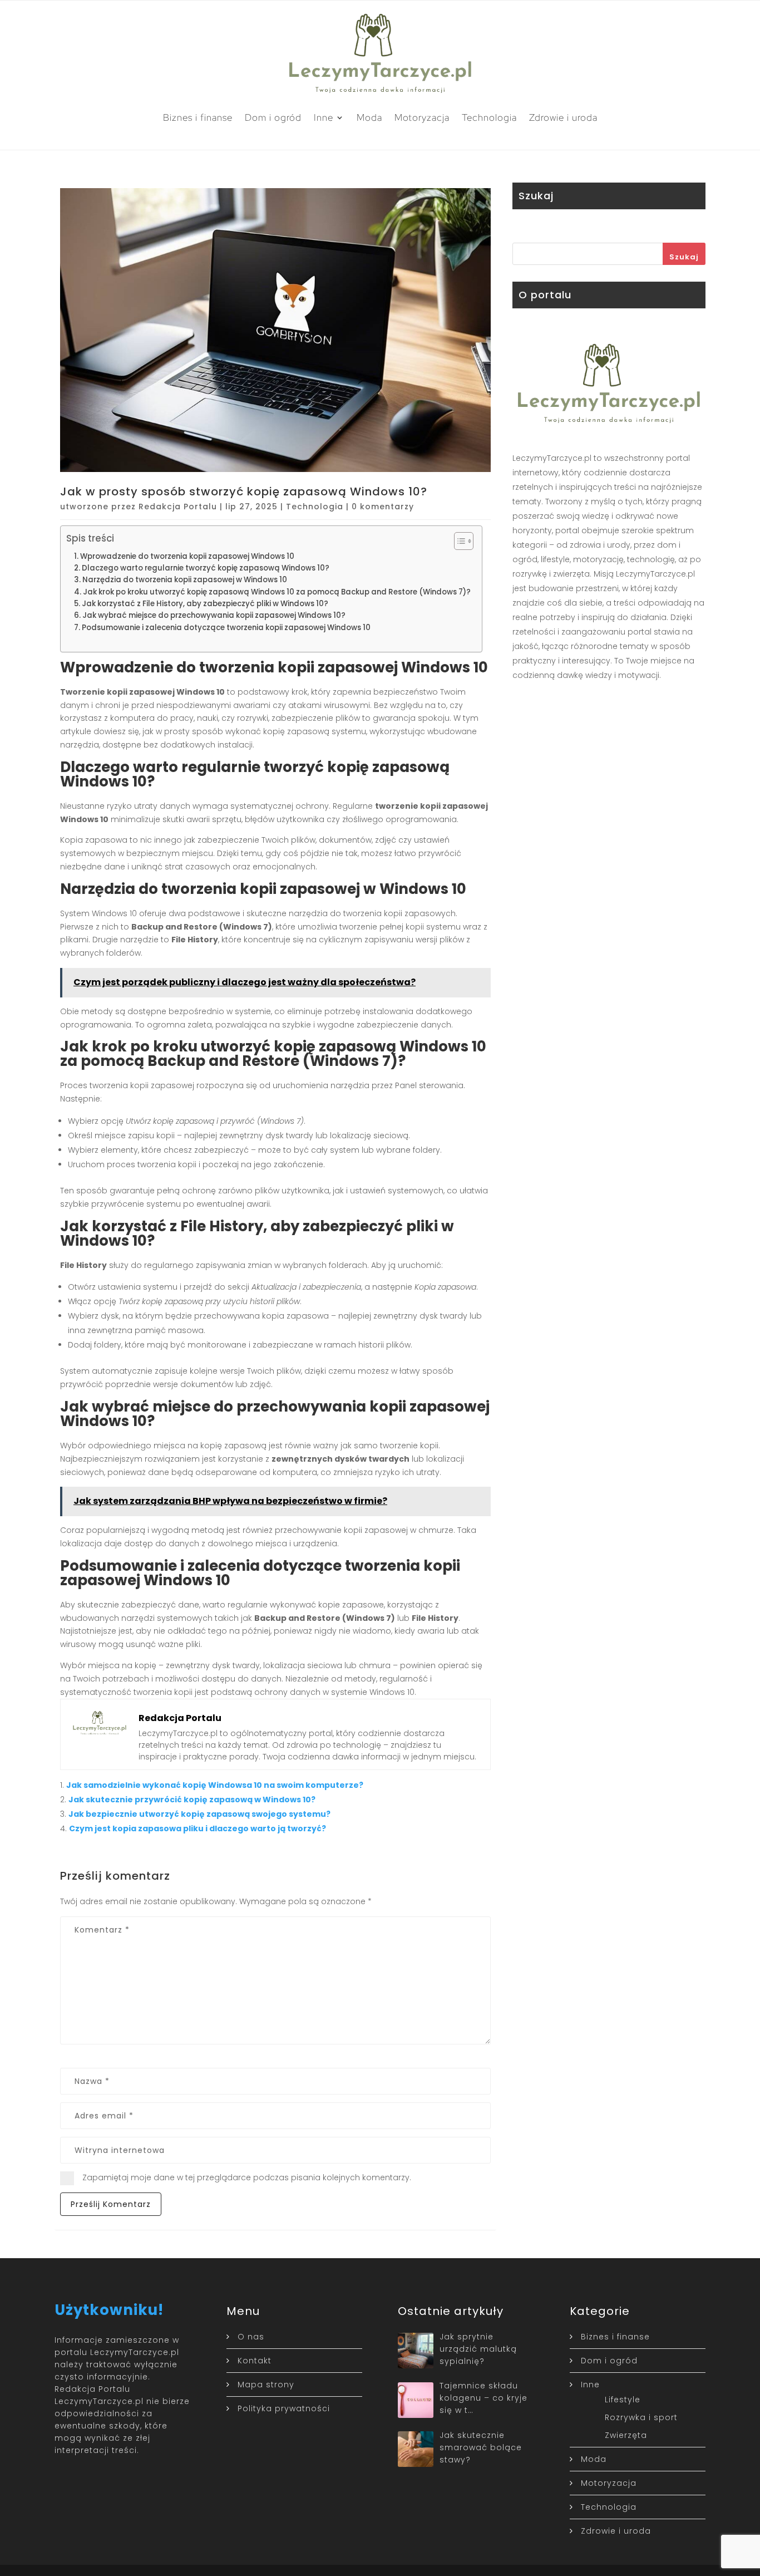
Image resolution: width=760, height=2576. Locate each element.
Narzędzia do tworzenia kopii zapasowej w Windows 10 (185, 580)
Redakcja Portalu (178, 507)
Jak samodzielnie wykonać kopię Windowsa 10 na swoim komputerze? (215, 1785)
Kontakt (255, 2361)
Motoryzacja (422, 117)
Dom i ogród (273, 117)
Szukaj (684, 257)
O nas (251, 2337)
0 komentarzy (383, 507)
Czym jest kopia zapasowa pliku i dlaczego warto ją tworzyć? (198, 1828)
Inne (324, 117)
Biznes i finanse (198, 117)
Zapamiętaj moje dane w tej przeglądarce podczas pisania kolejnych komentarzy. (247, 2177)
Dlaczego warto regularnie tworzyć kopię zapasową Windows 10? (206, 568)
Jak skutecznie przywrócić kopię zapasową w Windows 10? (192, 1800)
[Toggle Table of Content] (458, 541)
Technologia (489, 117)
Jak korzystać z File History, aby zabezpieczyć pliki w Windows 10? (205, 604)
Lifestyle (623, 2400)
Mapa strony (266, 2385)
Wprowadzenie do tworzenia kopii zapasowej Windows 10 (187, 556)
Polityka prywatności (284, 2408)
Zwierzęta (626, 2435)
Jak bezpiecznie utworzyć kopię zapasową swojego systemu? (199, 1814)
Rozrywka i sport (641, 2417)
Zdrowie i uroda (563, 117)
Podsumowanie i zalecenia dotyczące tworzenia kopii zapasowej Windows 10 (226, 628)
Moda (369, 117)
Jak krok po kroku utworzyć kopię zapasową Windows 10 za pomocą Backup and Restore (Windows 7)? (277, 592)
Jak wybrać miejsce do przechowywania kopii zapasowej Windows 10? (214, 615)
